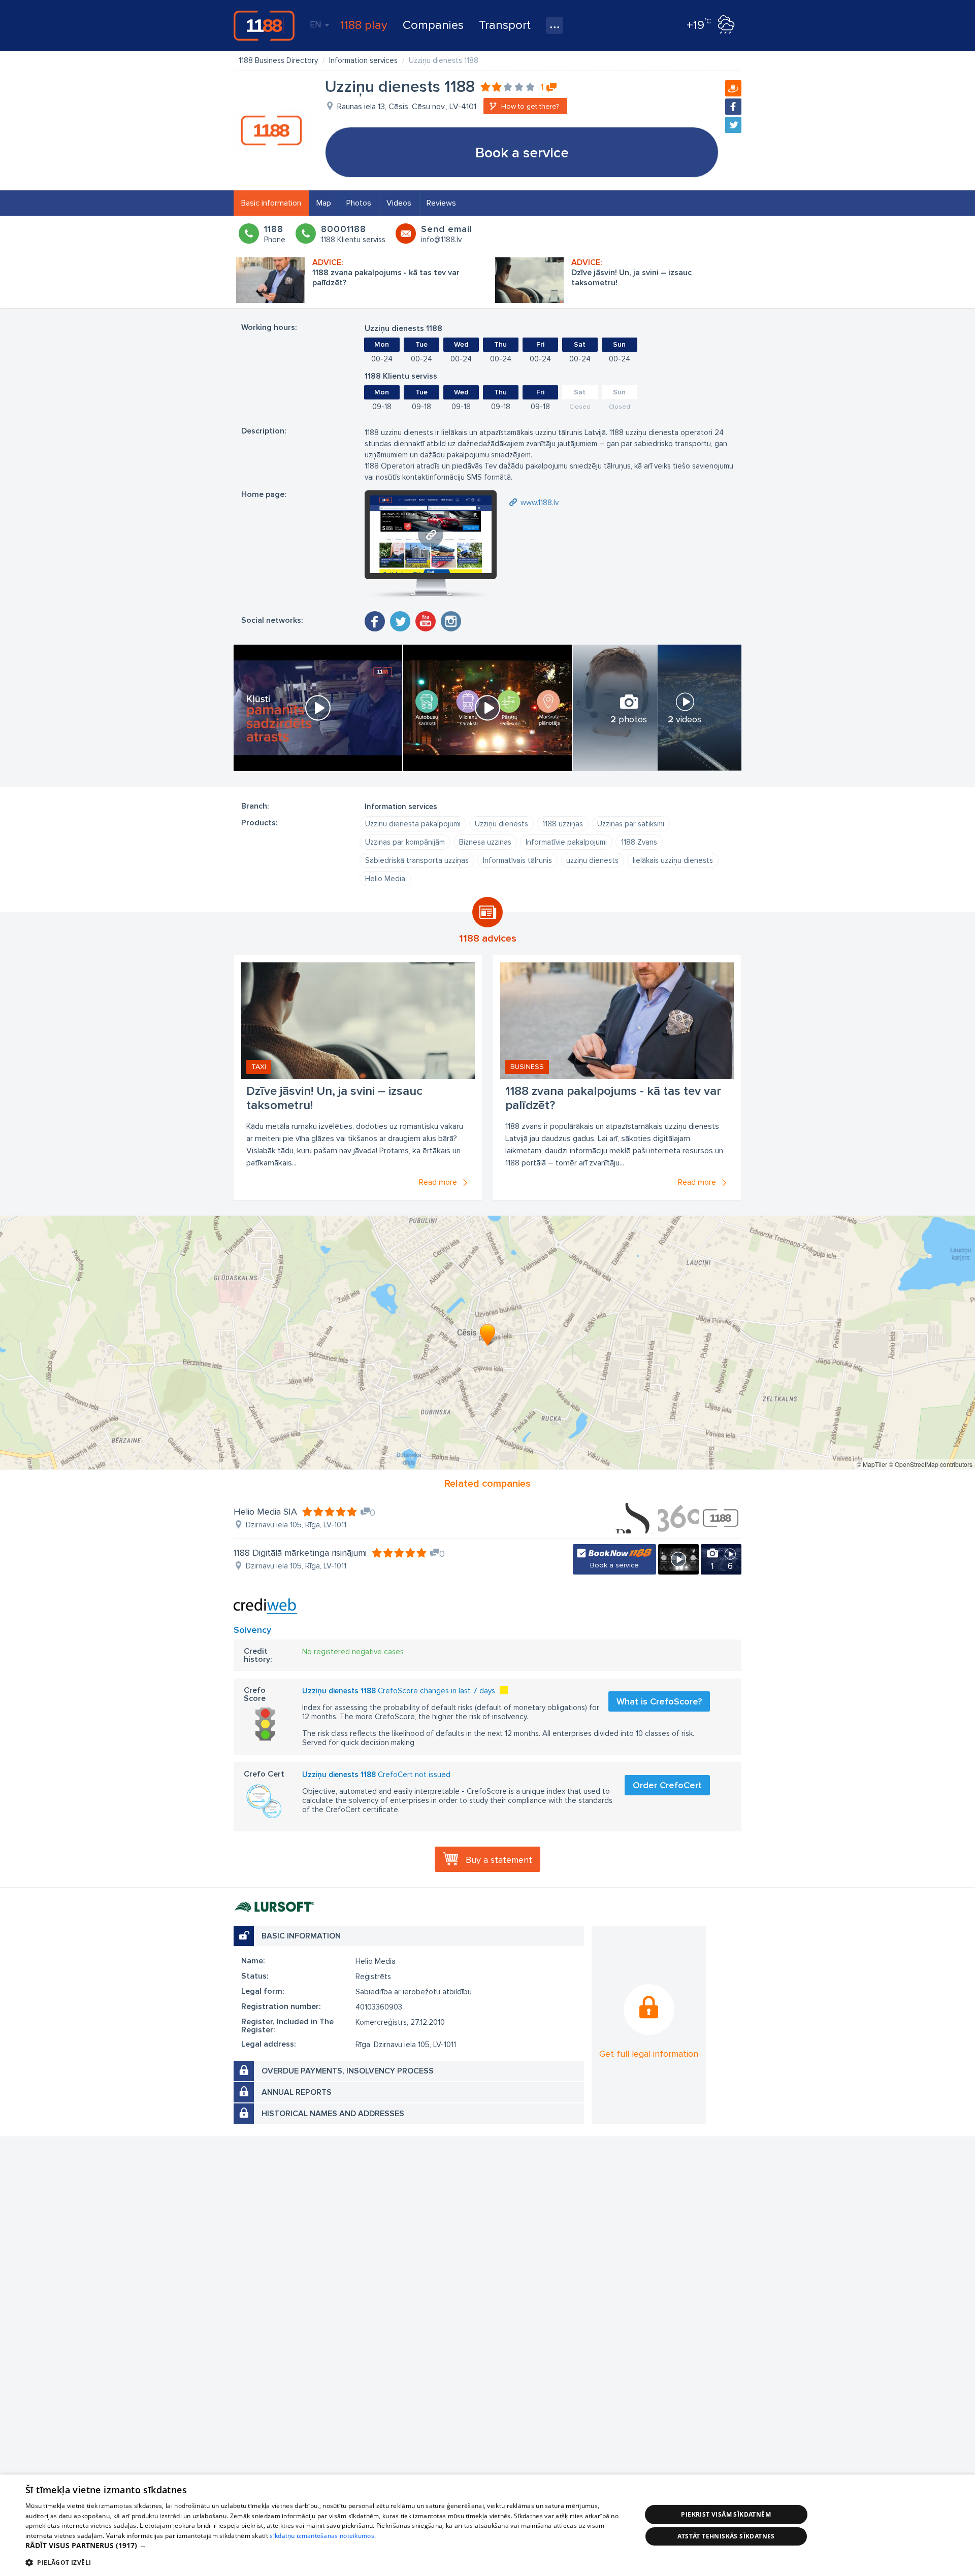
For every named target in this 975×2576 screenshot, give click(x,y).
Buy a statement (499, 1860)
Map (324, 203)
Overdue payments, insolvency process (348, 2071)
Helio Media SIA (265, 1512)
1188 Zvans (639, 842)
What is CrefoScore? (659, 1701)
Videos (399, 203)
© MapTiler (872, 1464)
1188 (264, 25)
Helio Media (385, 879)
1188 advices (488, 939)
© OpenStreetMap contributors (931, 1464)
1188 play (364, 25)
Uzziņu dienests (501, 824)
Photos (359, 203)
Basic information (271, 203)
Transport (505, 25)
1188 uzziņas (563, 824)
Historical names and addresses (333, 2114)
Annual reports (297, 2092)
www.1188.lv (540, 503)
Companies (433, 25)
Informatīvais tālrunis (517, 860)
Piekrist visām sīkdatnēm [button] (726, 2514)
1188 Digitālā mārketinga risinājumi (300, 1553)
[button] (324, 2546)
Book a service (522, 153)
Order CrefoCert (667, 1785)
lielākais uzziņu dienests (673, 860)
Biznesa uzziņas (485, 842)
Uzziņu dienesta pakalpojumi (413, 824)
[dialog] (487, 2525)
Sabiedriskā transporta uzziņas (417, 860)
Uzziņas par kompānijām (405, 842)
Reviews (441, 203)
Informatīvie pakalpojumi (566, 842)
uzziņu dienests (592, 860)
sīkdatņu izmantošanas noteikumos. (323, 2536)
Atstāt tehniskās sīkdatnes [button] (726, 2536)
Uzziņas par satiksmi (631, 824)
